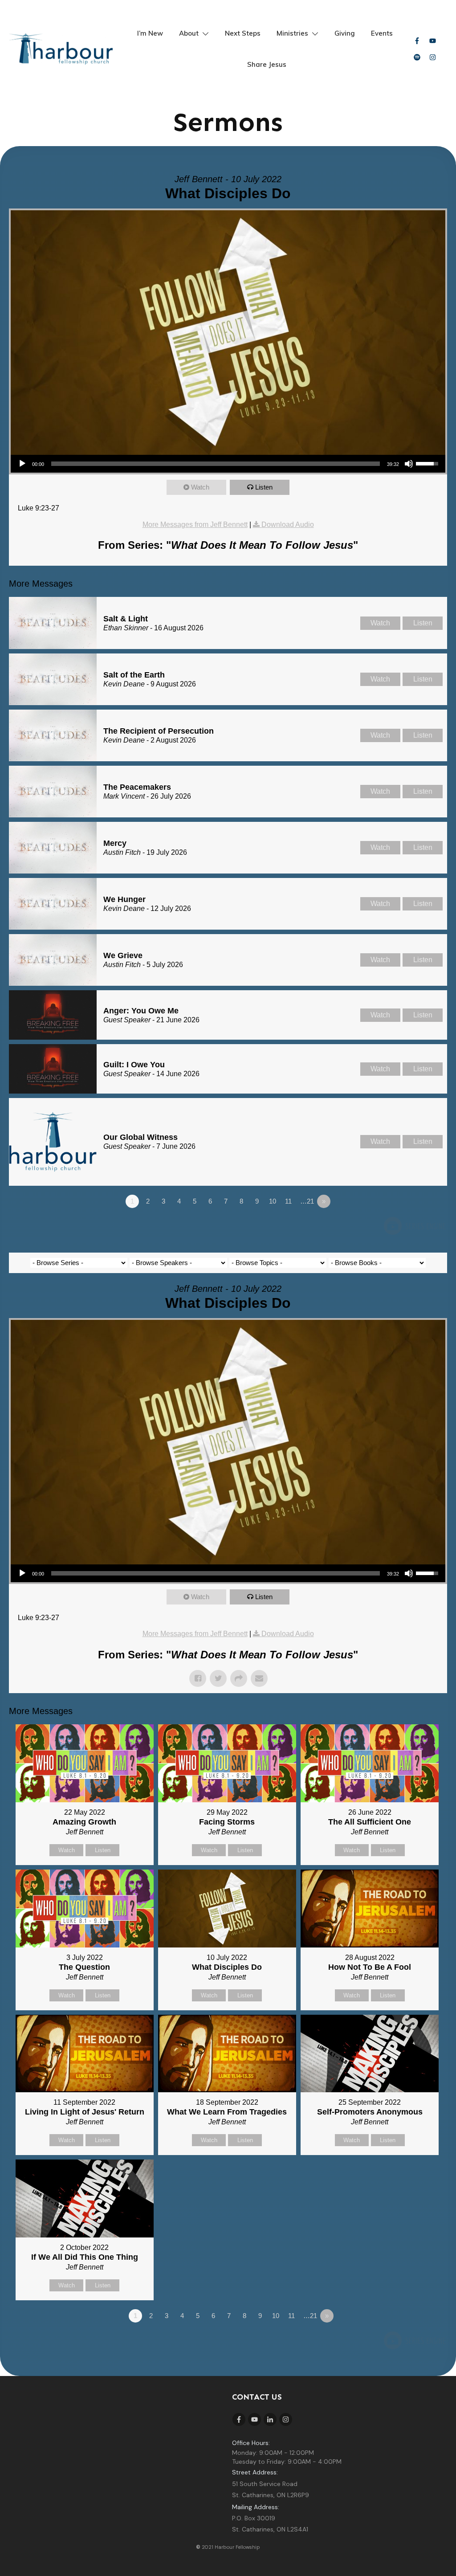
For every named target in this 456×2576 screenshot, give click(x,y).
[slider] (428, 463)
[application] (228, 464)
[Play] (22, 464)
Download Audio (288, 525)
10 (273, 1201)
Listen (264, 487)
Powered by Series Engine (414, 1226)
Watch (200, 487)
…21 (307, 1201)
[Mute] (409, 464)
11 (288, 1201)
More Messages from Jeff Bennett (195, 525)
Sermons (228, 122)
